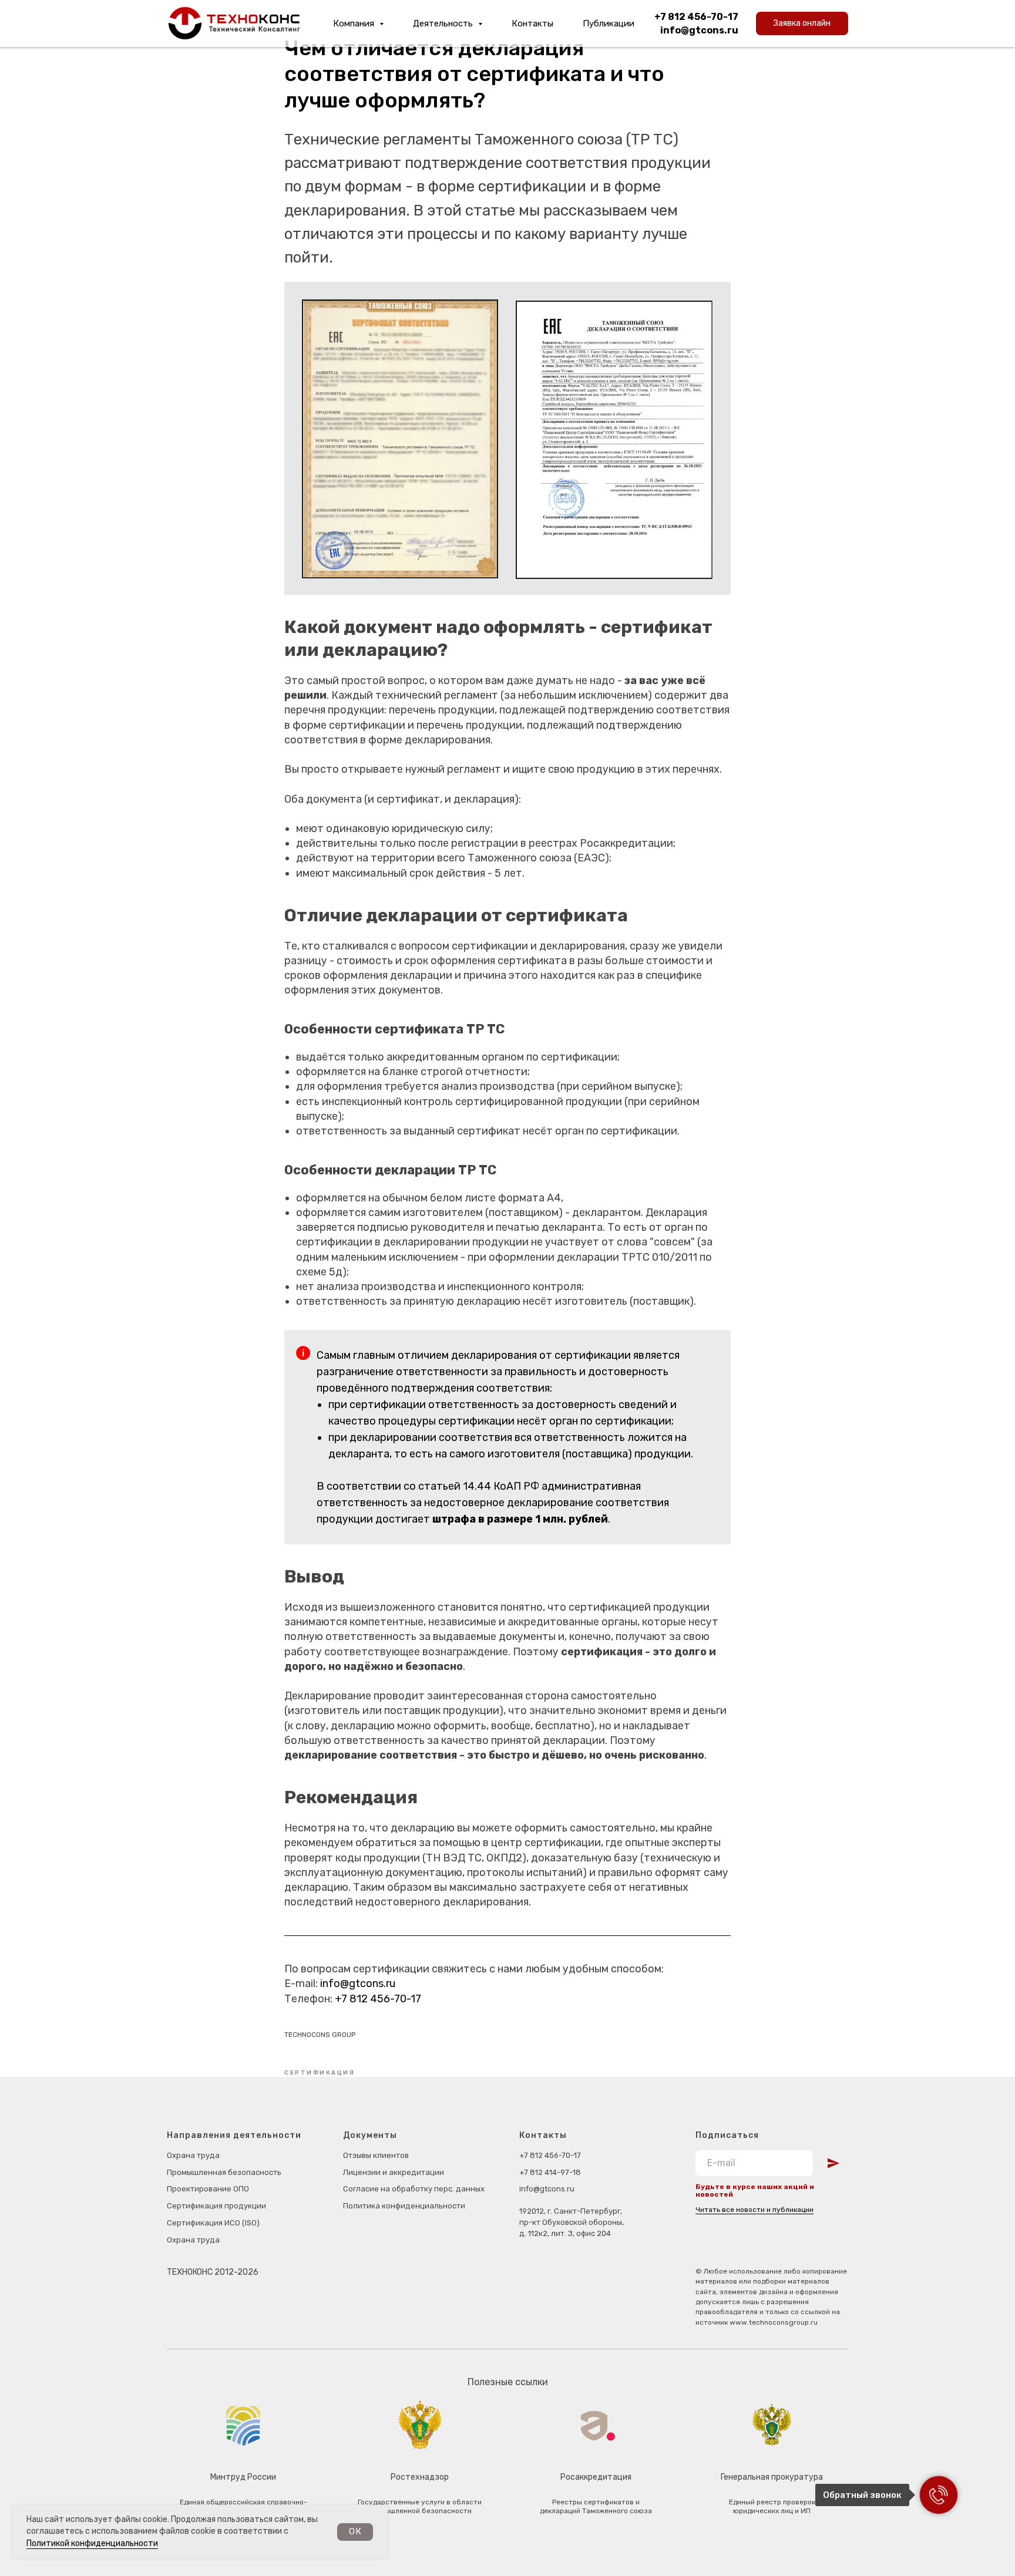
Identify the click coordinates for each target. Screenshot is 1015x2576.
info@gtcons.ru (699, 30)
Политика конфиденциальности (404, 2206)
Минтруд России (243, 2477)
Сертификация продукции (216, 2206)
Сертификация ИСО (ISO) (213, 2223)
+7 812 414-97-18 (550, 2172)
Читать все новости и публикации (754, 2210)
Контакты (532, 23)
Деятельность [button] (444, 23)
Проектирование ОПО (208, 2189)
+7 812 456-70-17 (696, 17)
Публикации (609, 23)
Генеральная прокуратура (772, 2477)
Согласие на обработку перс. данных (414, 2189)
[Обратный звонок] (939, 2495)
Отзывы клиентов (376, 2155)
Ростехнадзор (420, 2477)
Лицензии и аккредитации (394, 2172)
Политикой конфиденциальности (92, 2543)
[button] (802, 23)
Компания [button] (355, 23)
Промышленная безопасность (224, 2172)
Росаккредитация (596, 2477)
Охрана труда (193, 2155)
